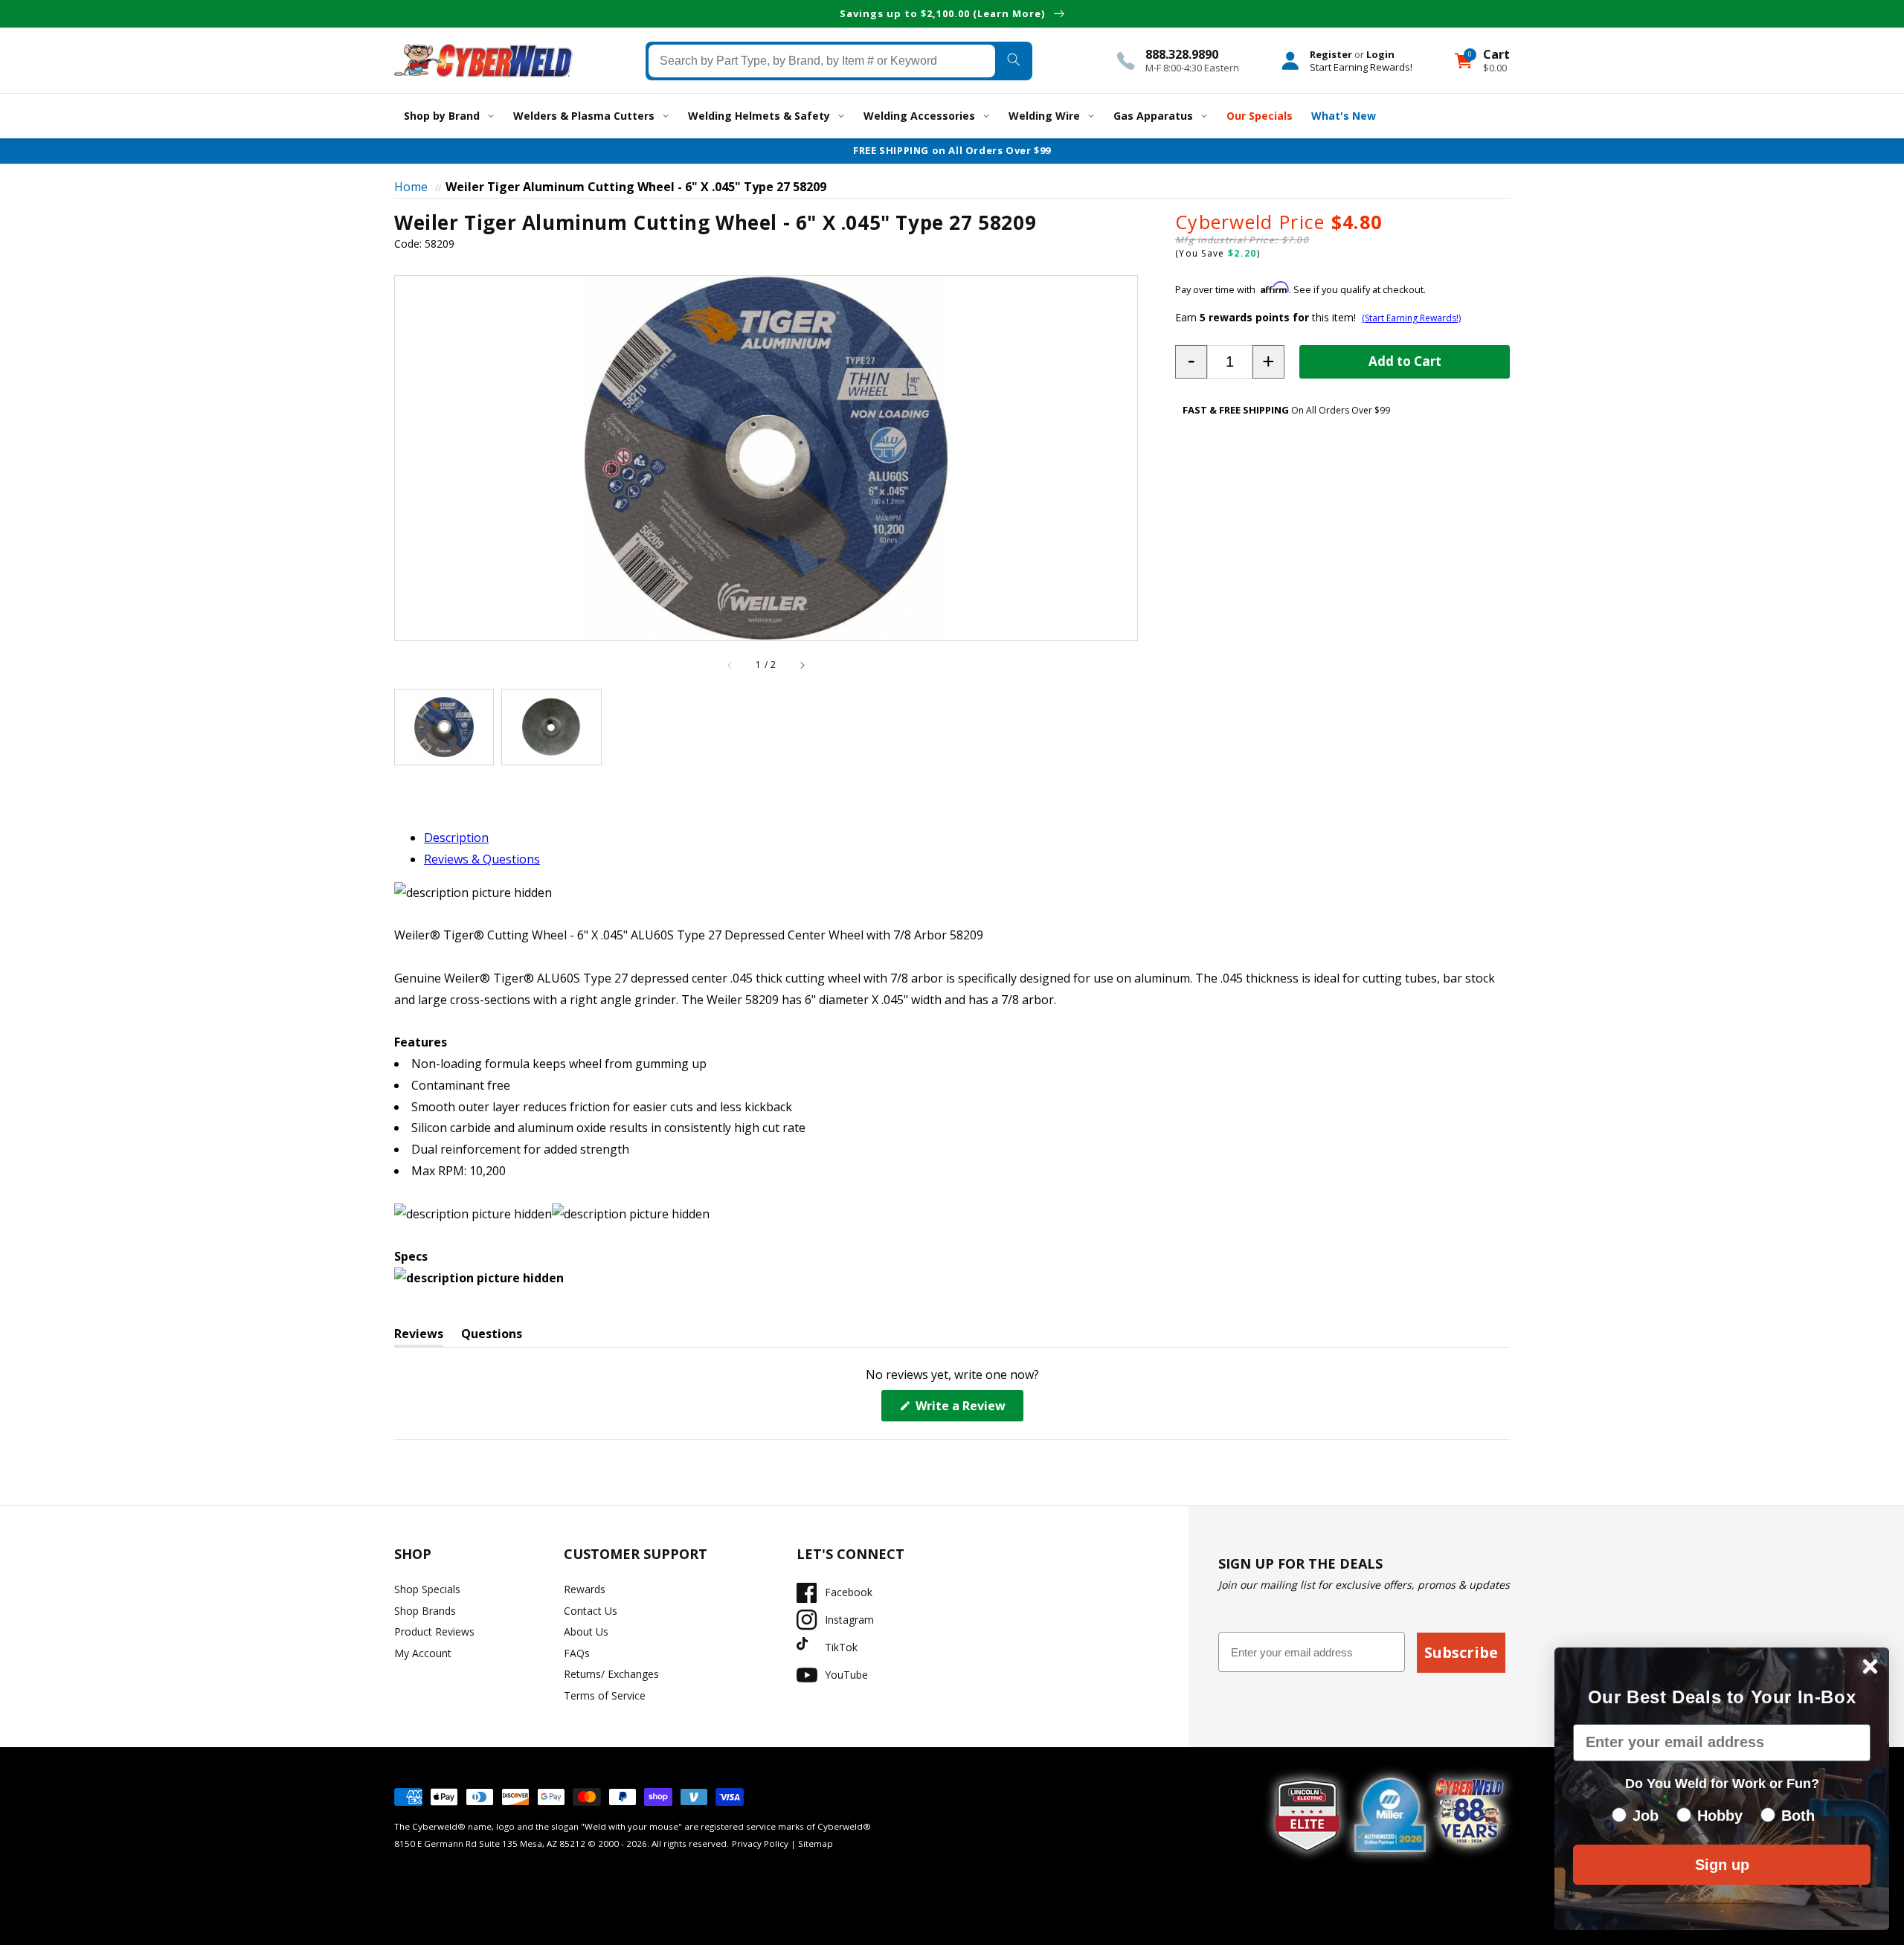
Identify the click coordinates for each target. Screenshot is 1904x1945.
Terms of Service (605, 1695)
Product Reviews (434, 1631)
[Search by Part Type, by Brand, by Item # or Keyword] (1013, 60)
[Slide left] (730, 665)
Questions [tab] (492, 1336)
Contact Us (591, 1611)
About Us (586, 1631)
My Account (423, 1653)
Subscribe (1461, 1652)
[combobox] (822, 60)
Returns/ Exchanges (611, 1674)
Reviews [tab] (419, 1336)
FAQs (577, 1653)
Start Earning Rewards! (1361, 66)
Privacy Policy (760, 1843)
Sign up (1722, 1865)
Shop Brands (425, 1611)
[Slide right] (802, 665)
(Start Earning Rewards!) (1411, 318)
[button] (1191, 362)
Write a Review (968, 1409)
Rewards (585, 1589)
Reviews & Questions (482, 859)
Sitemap (816, 1843)
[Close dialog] (1870, 1666)
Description (456, 838)
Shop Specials (427, 1589)
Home (411, 187)
